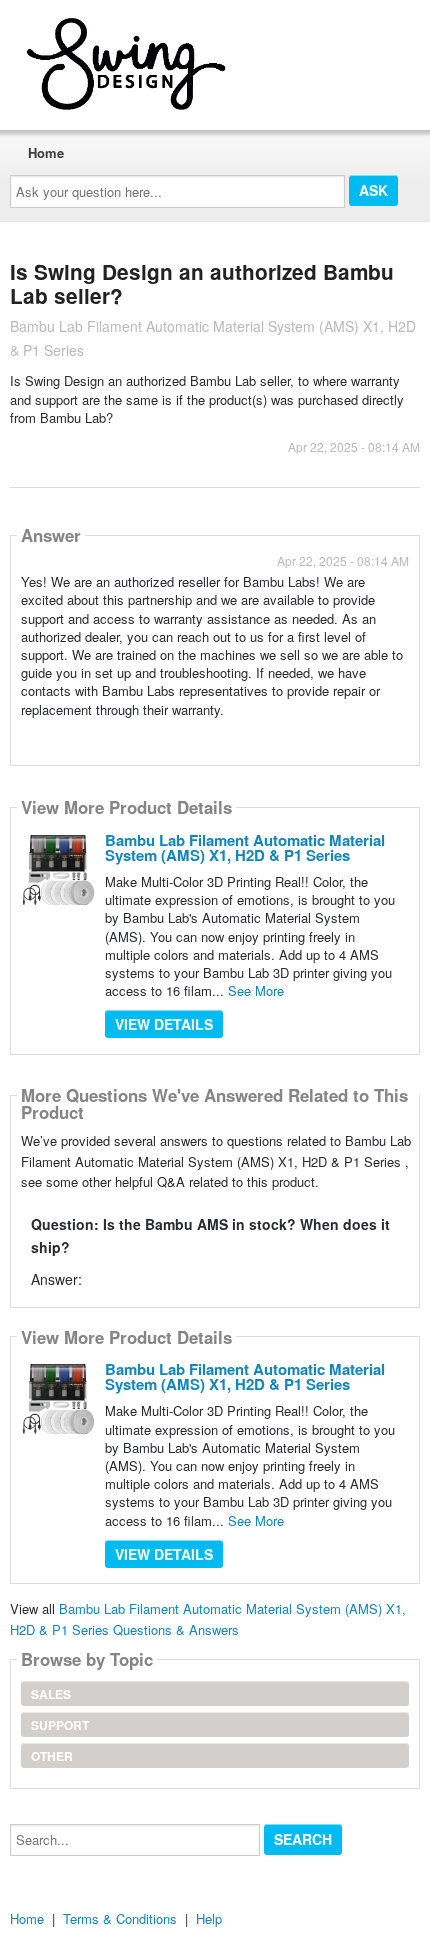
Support (60, 1725)
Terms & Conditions (120, 1918)
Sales (51, 1694)
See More (256, 990)
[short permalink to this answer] (23, 735)
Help (209, 1918)
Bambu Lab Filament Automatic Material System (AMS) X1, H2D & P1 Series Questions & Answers (208, 1619)
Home (46, 152)
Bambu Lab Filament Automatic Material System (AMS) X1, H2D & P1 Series (245, 847)
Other (52, 1756)
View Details (164, 1024)
